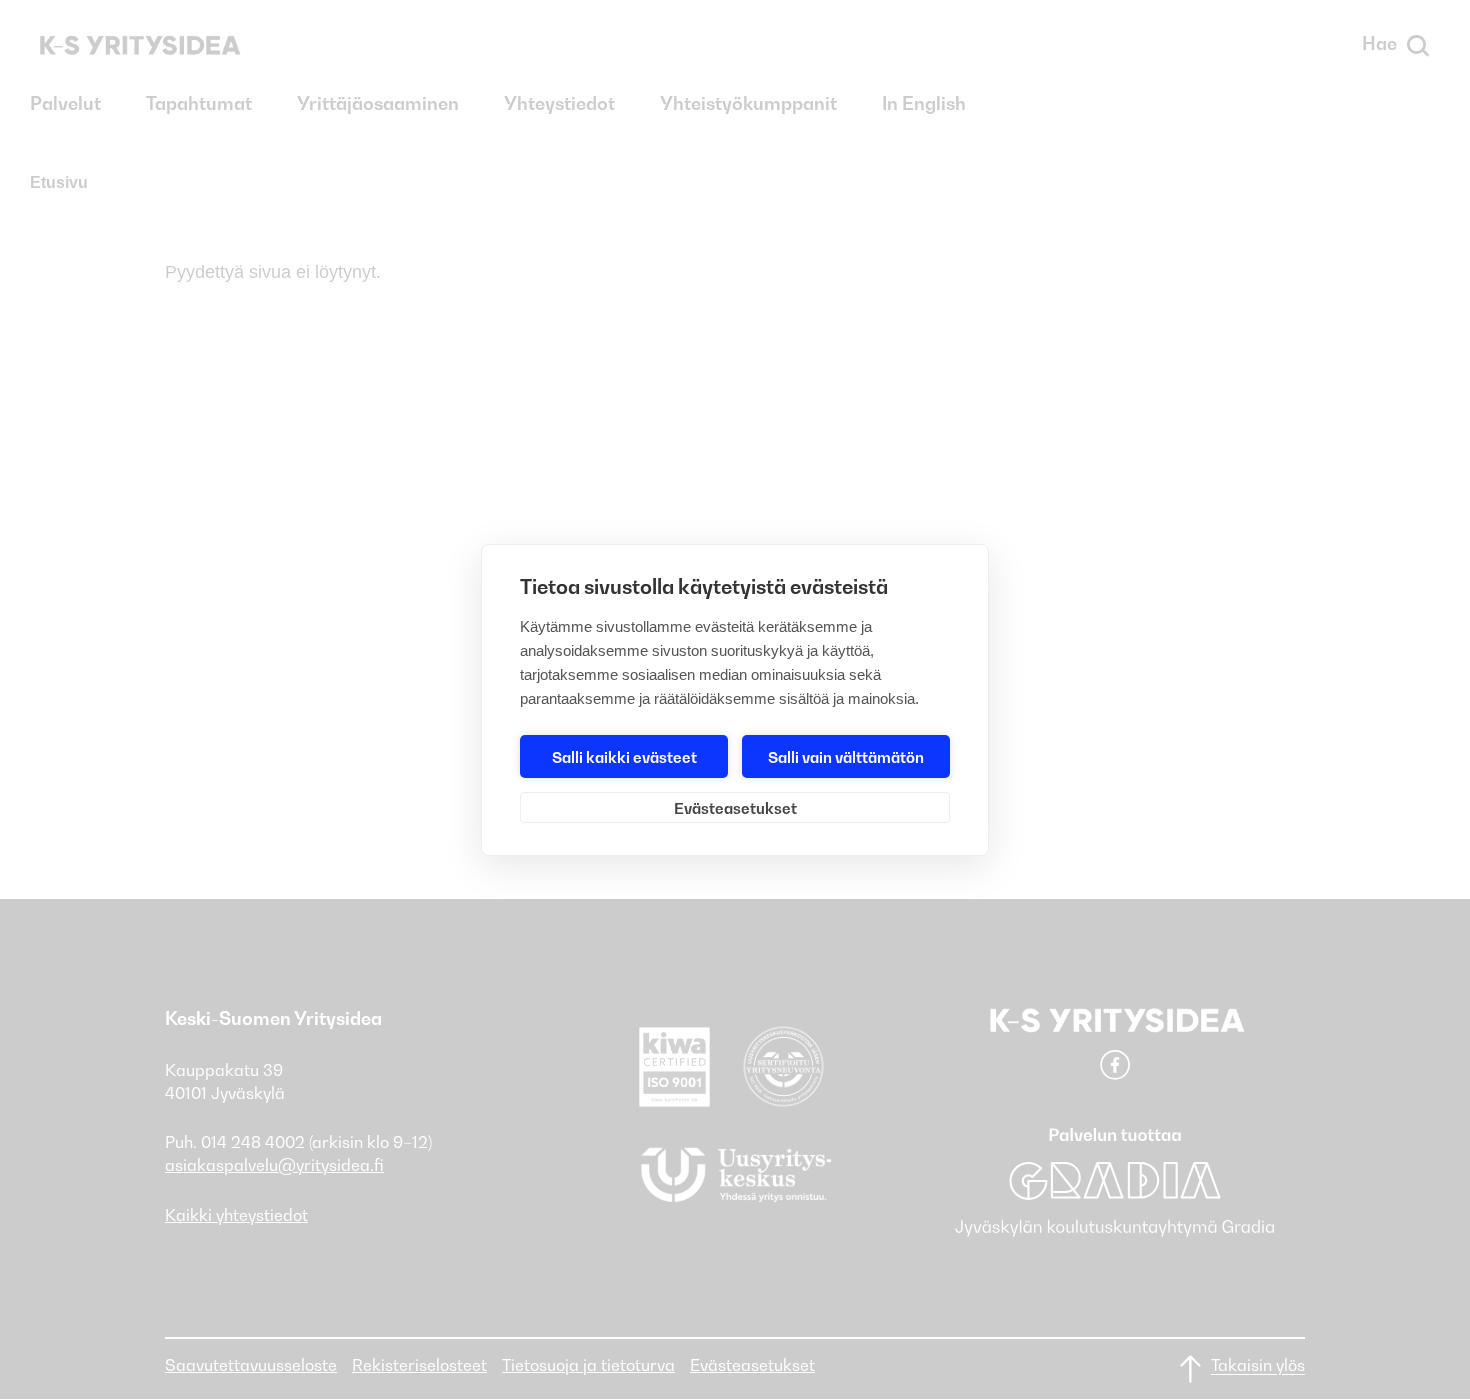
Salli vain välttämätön (846, 757)
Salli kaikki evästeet (624, 757)
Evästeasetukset (735, 808)
